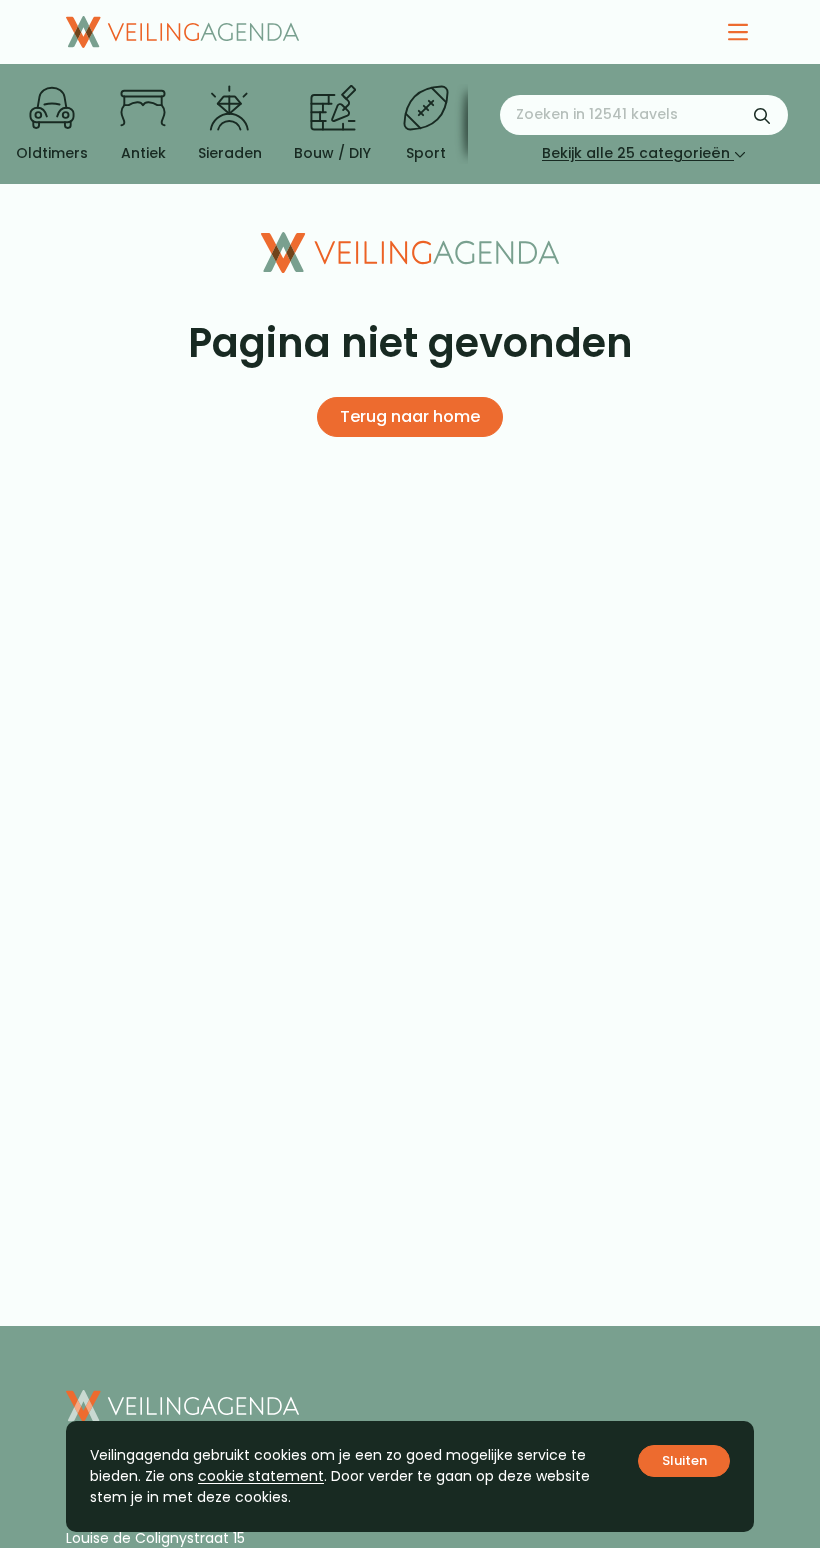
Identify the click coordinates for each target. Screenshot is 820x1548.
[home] (182, 32)
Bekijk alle (636, 153)
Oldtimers (52, 153)
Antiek (143, 153)
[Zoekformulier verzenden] (762, 115)
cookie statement (261, 1476)
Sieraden (230, 153)
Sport (426, 153)
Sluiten (684, 1460)
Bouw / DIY (332, 153)
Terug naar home (410, 416)
